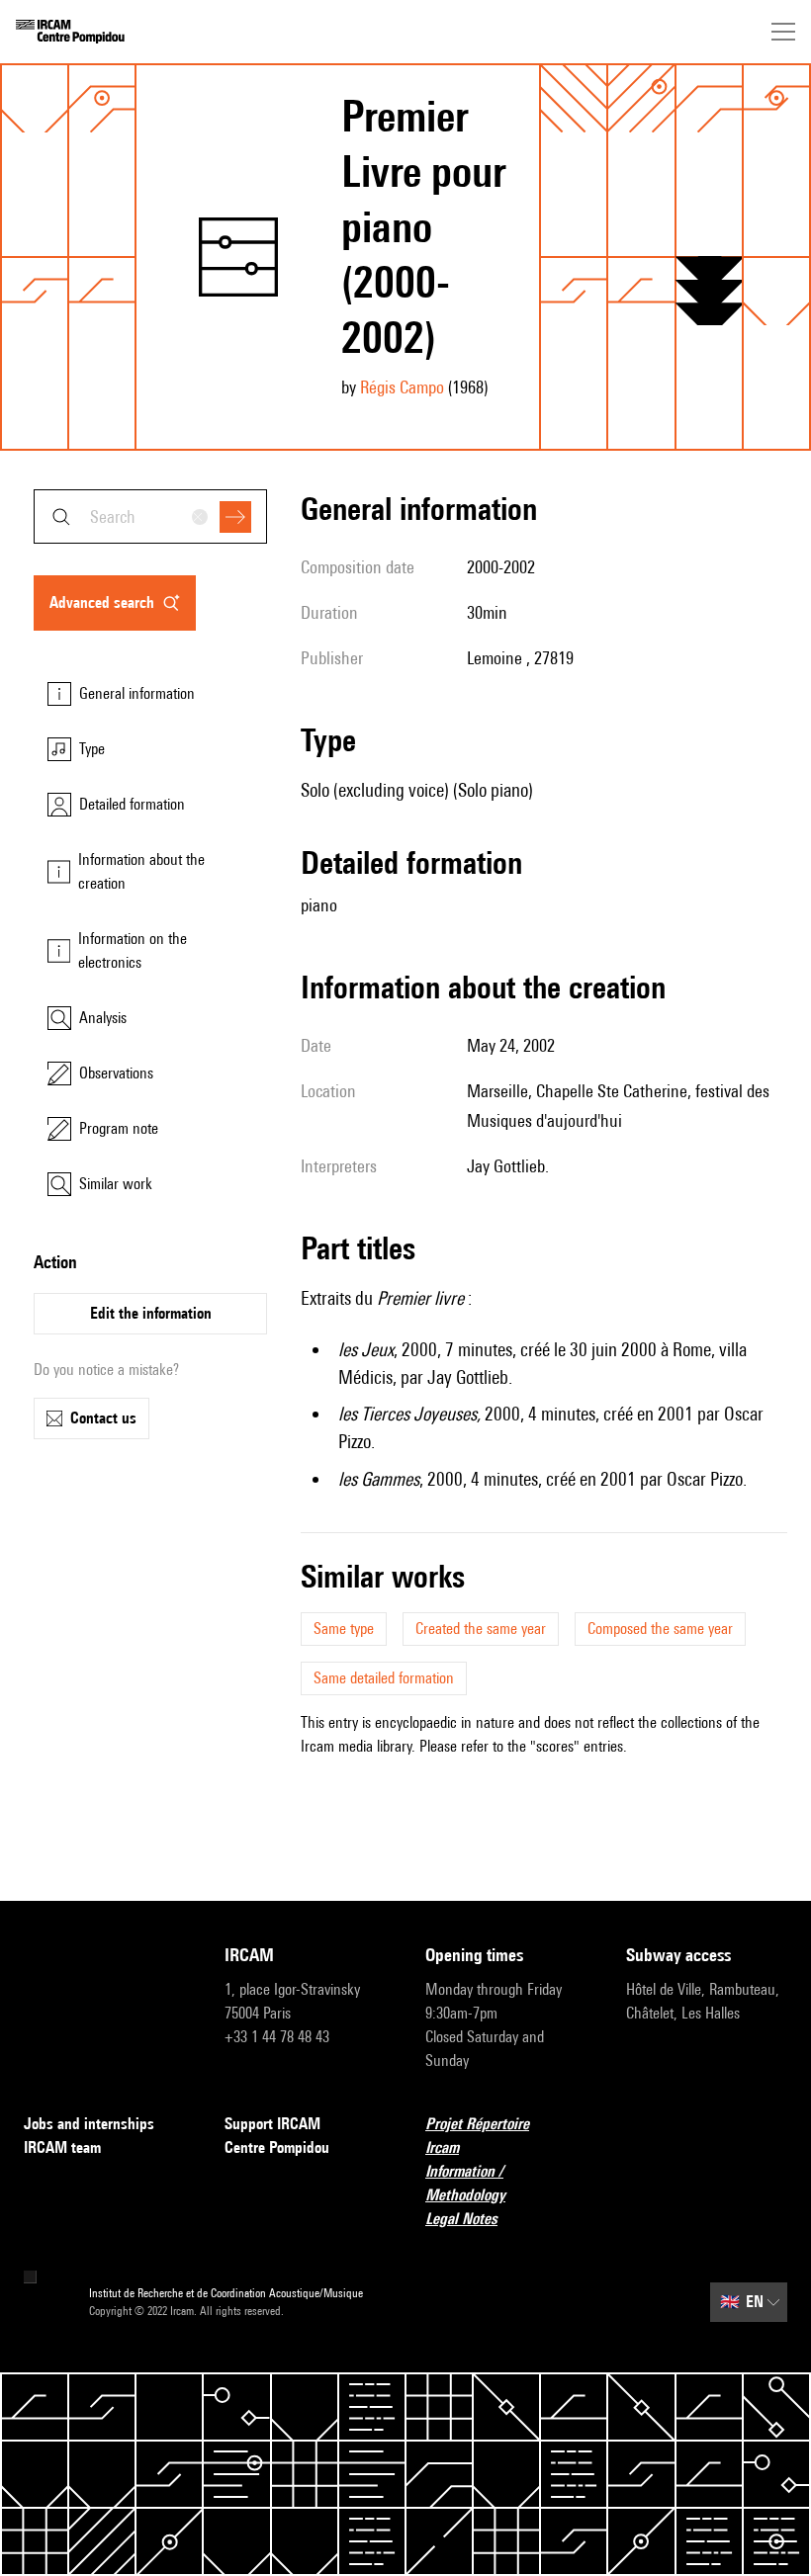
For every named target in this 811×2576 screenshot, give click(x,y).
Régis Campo (402, 387)
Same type (344, 1629)
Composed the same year (660, 1629)
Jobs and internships (89, 2124)
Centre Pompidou (277, 2147)
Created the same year (481, 1629)
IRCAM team (62, 2147)
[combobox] (150, 516)
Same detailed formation (384, 1678)
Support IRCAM (272, 2124)
